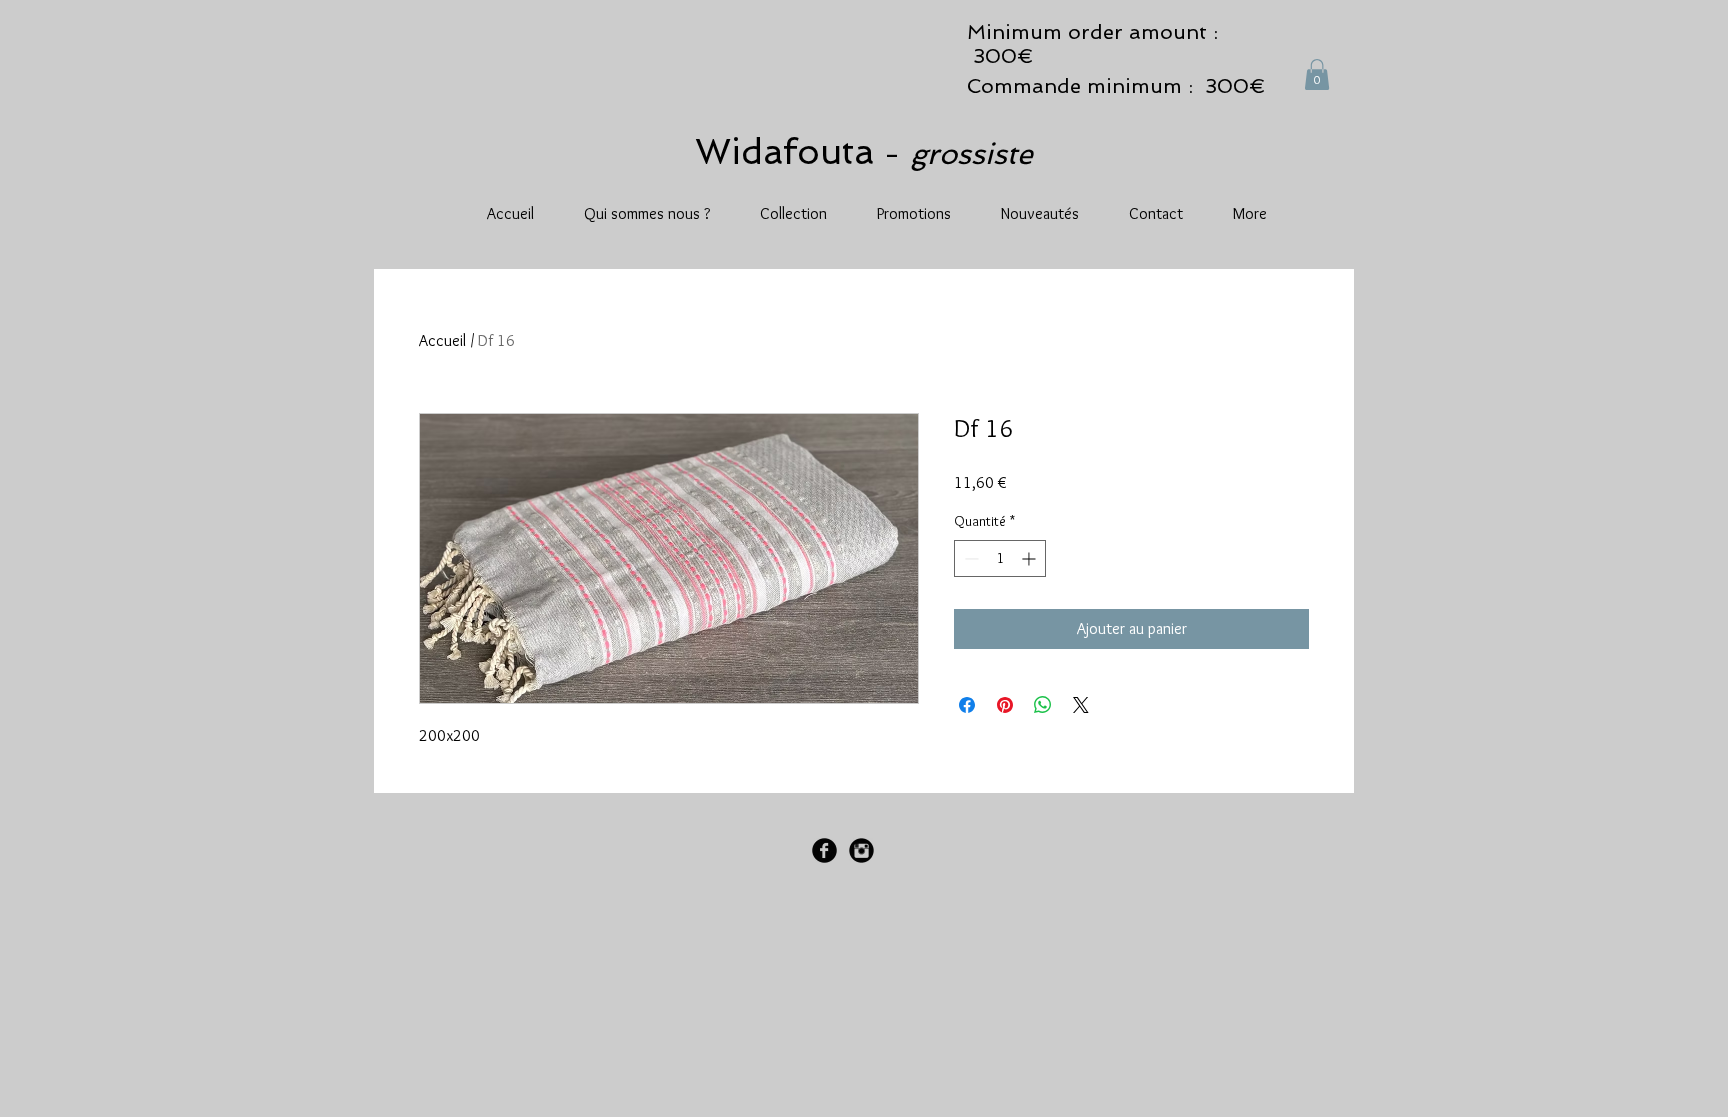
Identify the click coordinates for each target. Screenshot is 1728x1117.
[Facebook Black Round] (824, 850)
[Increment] (1030, 558)
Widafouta (789, 151)
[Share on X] (1081, 705)
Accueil (442, 340)
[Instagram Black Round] (861, 850)
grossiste (971, 154)
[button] (1317, 74)
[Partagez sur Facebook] (967, 705)
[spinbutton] (1000, 558)
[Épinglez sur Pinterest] (1005, 705)
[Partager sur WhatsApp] (1043, 705)
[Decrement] (969, 558)
